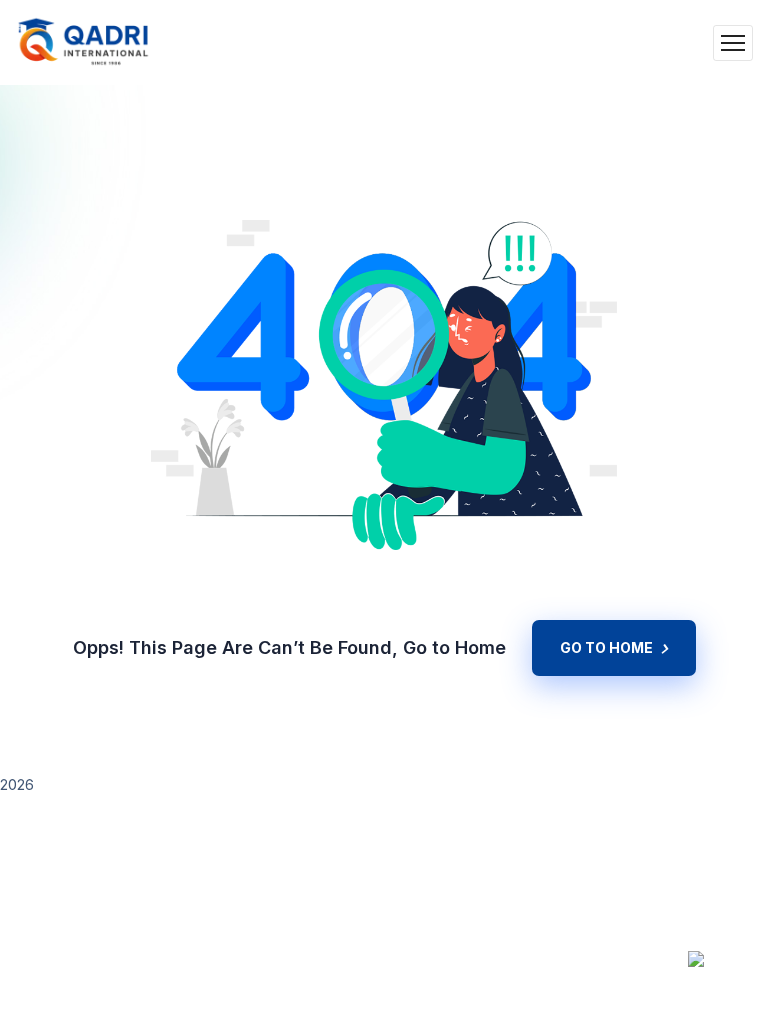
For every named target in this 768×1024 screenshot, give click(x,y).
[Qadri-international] (84, 42)
